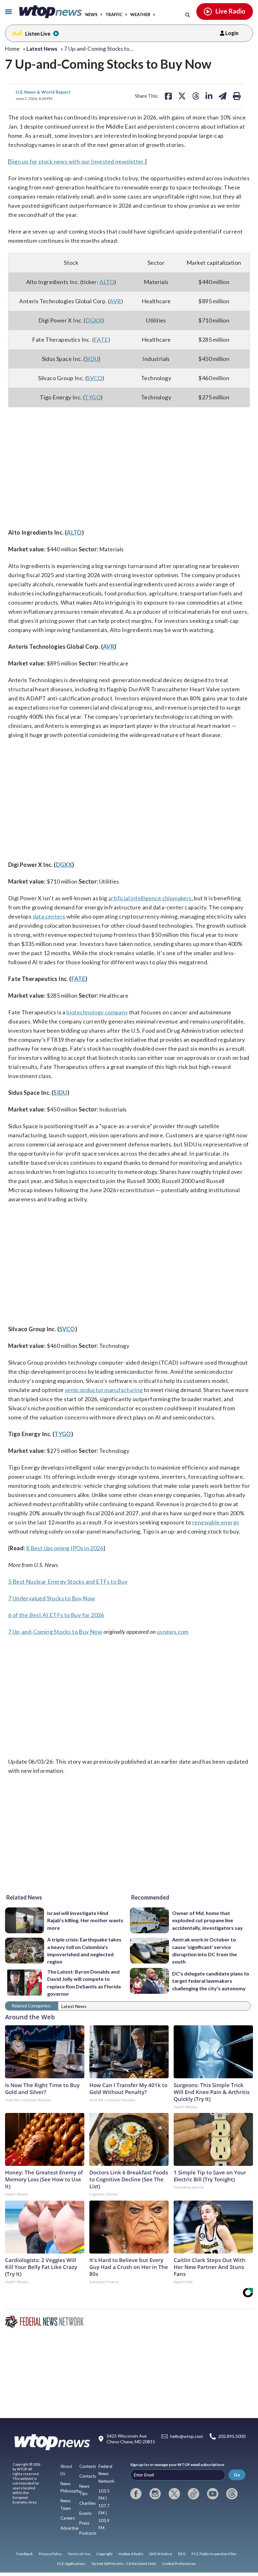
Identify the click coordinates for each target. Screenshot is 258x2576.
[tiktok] (193, 2494)
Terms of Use (79, 2554)
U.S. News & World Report (43, 92)
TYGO (93, 397)
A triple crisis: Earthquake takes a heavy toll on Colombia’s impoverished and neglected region (84, 1950)
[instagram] (155, 2494)
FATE (101, 339)
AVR (115, 301)
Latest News (74, 2006)
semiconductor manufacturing (104, 1390)
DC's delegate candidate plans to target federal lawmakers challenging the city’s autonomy (211, 1981)
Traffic (114, 15)
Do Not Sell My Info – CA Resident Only (124, 2564)
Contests (88, 2466)
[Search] (188, 15)
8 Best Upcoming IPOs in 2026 (65, 1548)
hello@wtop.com (187, 2437)
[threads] (232, 2494)
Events (85, 2513)
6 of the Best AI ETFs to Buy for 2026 (56, 1615)
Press (84, 2523)
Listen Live (38, 34)
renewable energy (216, 1522)
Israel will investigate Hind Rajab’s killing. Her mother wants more (85, 1920)
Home (12, 49)
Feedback (25, 2554)
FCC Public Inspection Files (214, 2554)
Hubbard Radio (131, 2554)
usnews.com (173, 1632)
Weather (140, 15)
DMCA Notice (161, 2554)
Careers (68, 2518)
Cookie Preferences (179, 2564)
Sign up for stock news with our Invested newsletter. (77, 161)
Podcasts (88, 2533)
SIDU (92, 359)
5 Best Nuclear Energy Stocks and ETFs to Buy (68, 1581)
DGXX (94, 320)
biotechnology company (97, 1012)
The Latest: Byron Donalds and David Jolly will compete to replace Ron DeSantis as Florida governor (84, 1983)
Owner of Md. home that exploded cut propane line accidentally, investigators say (208, 1920)
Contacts (88, 2476)
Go (237, 2475)
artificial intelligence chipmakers (150, 898)
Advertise (69, 2528)
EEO (182, 2554)
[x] (174, 2494)
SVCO (95, 378)
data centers (49, 916)
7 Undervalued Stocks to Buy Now (52, 1598)
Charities (87, 2503)
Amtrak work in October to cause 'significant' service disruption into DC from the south (205, 1950)
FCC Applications (71, 2564)
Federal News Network (107, 2474)
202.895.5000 (232, 2437)
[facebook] (136, 2494)
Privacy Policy (50, 2554)
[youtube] (213, 2494)
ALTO (107, 282)
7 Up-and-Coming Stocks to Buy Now (55, 1632)
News (91, 15)
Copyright (104, 2554)
